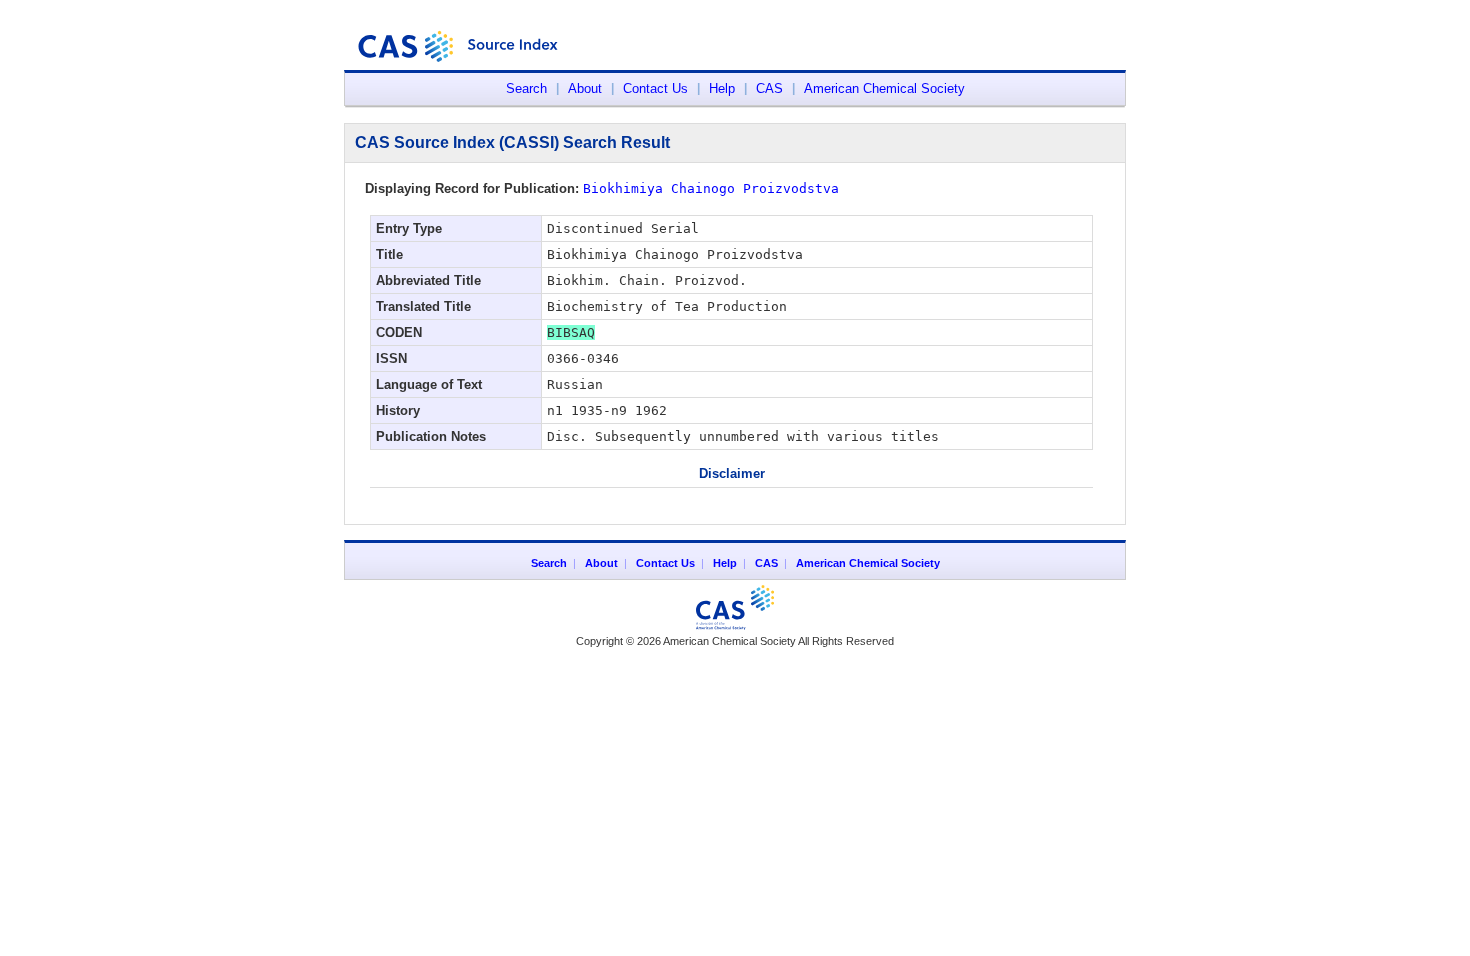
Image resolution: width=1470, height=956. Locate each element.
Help (722, 88)
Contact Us (655, 88)
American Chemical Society (884, 88)
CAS (769, 88)
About (585, 88)
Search (526, 88)
